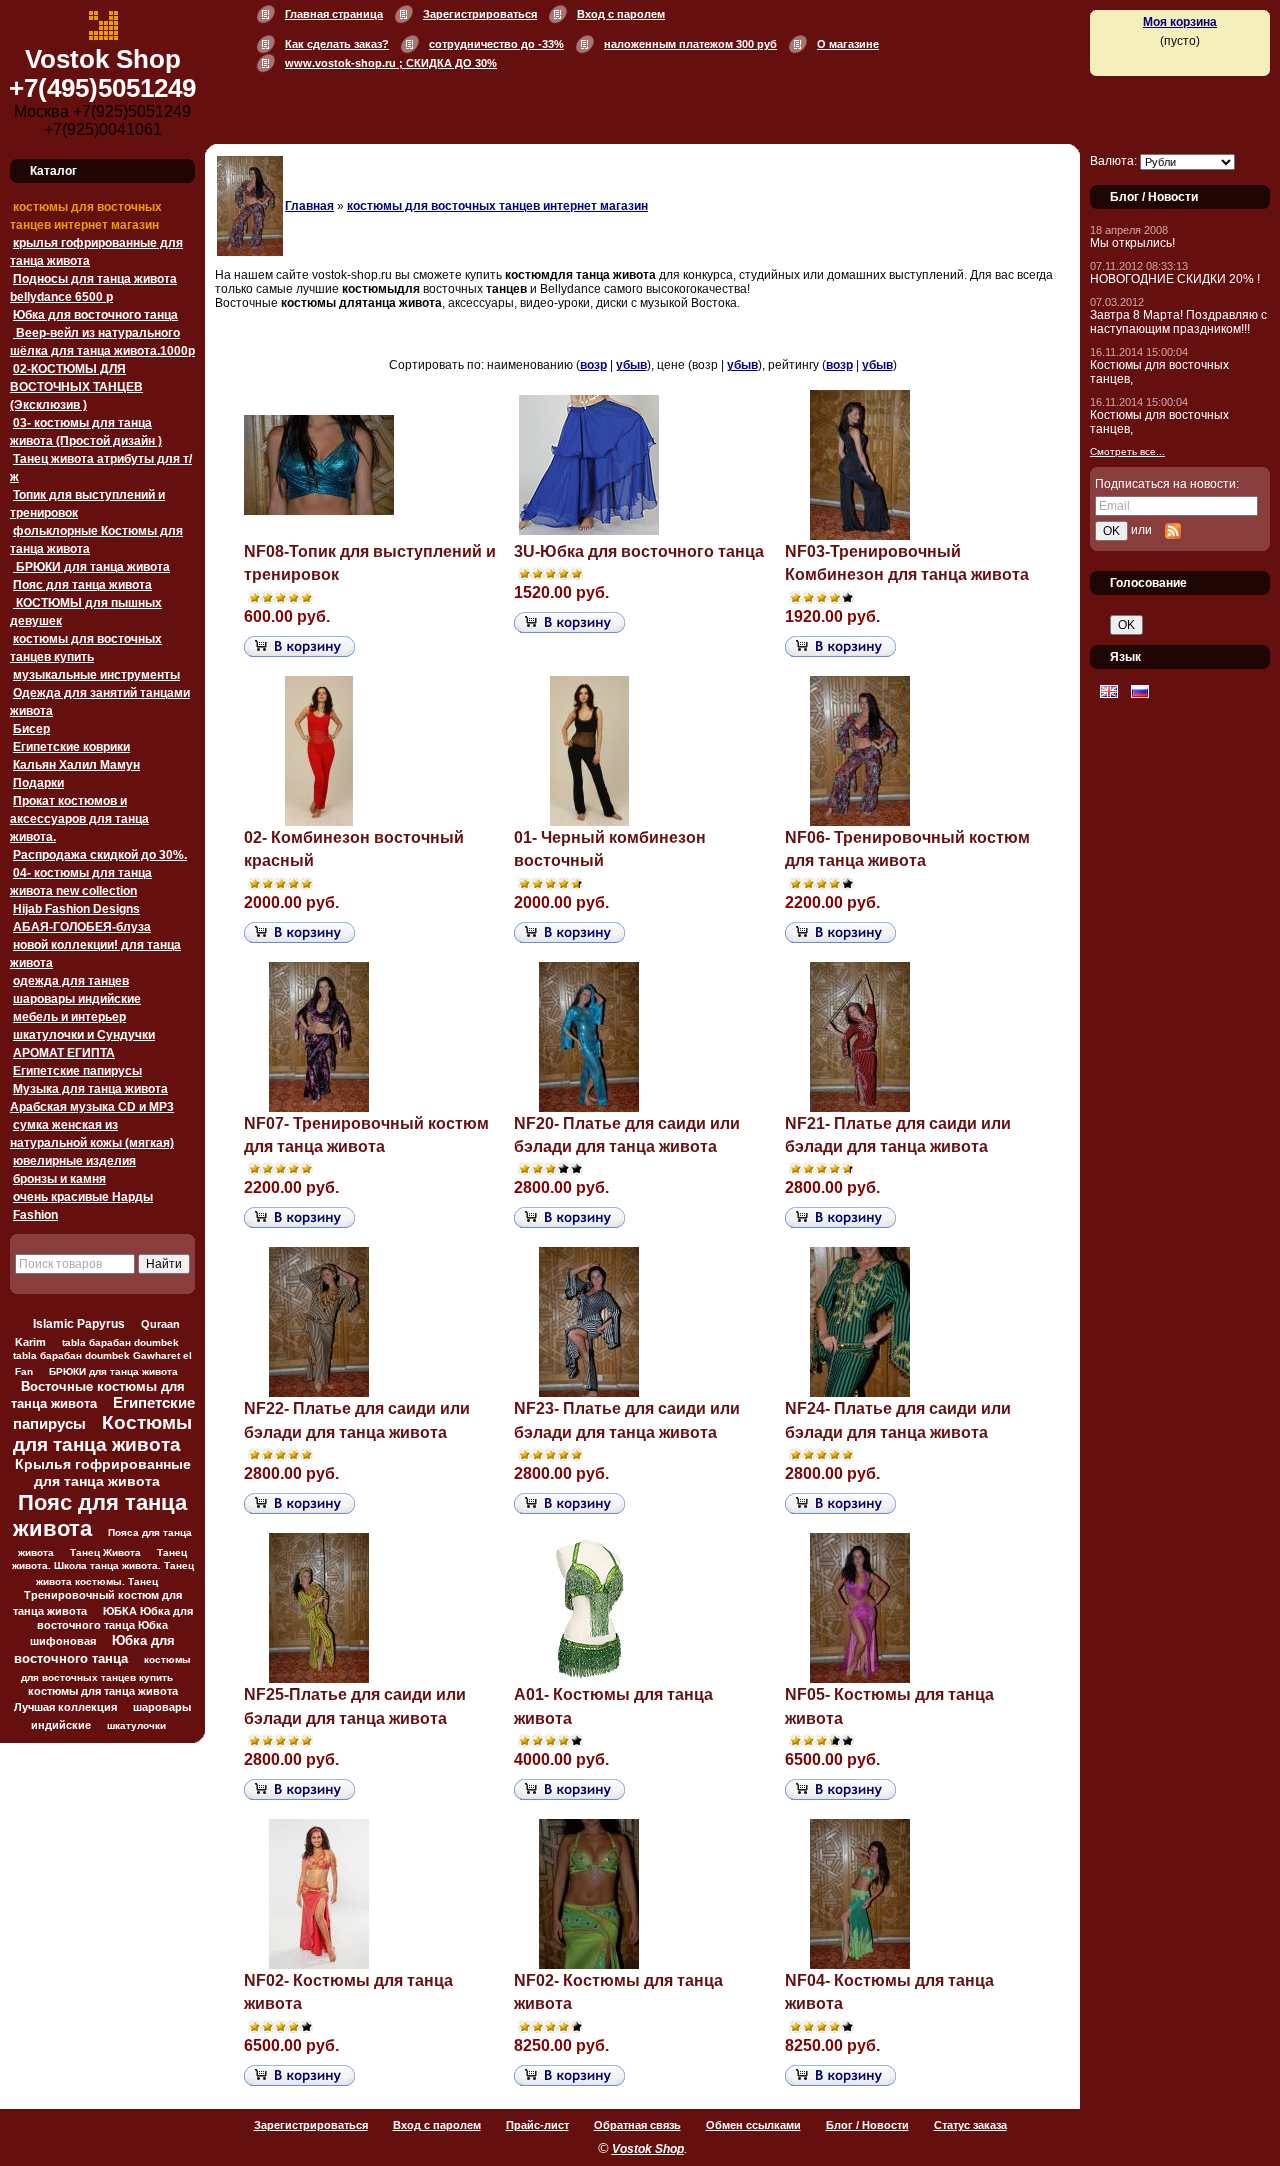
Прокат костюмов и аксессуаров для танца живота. (79, 819)
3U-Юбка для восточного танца (639, 551)
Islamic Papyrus (79, 1323)
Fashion (35, 1215)
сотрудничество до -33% (496, 44)
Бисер (31, 729)
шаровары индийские (77, 999)
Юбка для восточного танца (95, 315)
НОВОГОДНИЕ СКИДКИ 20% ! (1175, 279)
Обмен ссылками (753, 2125)
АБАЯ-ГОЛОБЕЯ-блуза (82, 927)
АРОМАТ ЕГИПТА (64, 1053)
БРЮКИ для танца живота (91, 567)
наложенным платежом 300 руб (690, 44)
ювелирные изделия (74, 1161)
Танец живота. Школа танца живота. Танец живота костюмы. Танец (103, 1567)
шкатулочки (136, 1725)
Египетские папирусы (77, 1071)
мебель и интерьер (69, 1017)
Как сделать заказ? (337, 44)
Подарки (38, 783)
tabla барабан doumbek (120, 1342)
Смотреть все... (1127, 451)
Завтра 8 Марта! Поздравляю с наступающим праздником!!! (1178, 322)
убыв (631, 365)
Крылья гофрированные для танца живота (103, 1472)
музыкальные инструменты (96, 675)
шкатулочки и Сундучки (84, 1035)
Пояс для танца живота (82, 585)
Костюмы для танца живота (103, 1433)
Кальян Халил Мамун (76, 765)
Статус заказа (970, 2125)
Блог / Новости (867, 2125)
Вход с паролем (621, 14)
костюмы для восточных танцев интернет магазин (497, 206)
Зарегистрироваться (480, 14)
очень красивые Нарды (83, 1197)
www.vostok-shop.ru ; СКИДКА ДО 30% (391, 63)
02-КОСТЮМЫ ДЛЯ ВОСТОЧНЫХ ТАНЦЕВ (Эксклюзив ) (76, 387)
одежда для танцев (71, 981)
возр (593, 365)
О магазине (848, 44)
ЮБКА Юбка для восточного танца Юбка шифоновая (111, 1626)
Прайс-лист (537, 2125)
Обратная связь (637, 2125)
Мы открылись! (1132, 243)
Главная (309, 206)
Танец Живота (105, 1552)
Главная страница (334, 14)
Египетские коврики (71, 747)
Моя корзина (1180, 22)
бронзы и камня (59, 1179)
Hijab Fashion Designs (76, 909)
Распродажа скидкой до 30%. (100, 855)
